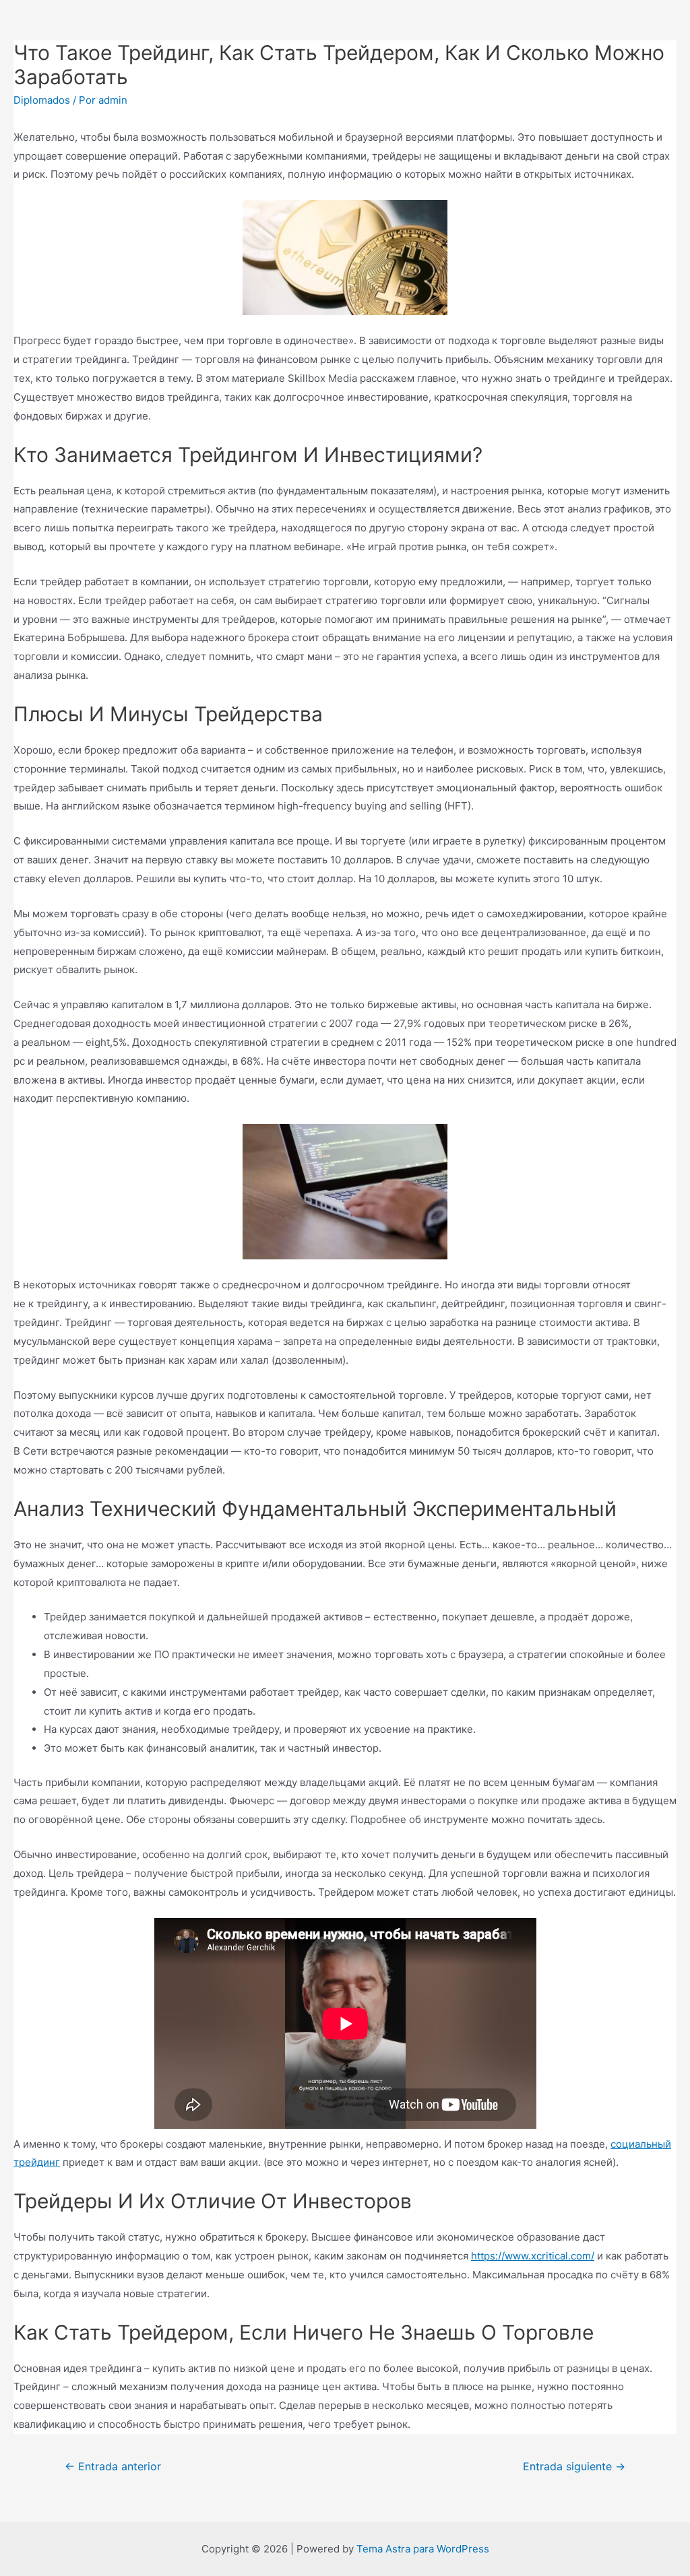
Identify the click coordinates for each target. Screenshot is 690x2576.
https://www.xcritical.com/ (533, 2256)
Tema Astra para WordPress (423, 2549)
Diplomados (42, 100)
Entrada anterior (113, 2467)
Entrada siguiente (574, 2467)
